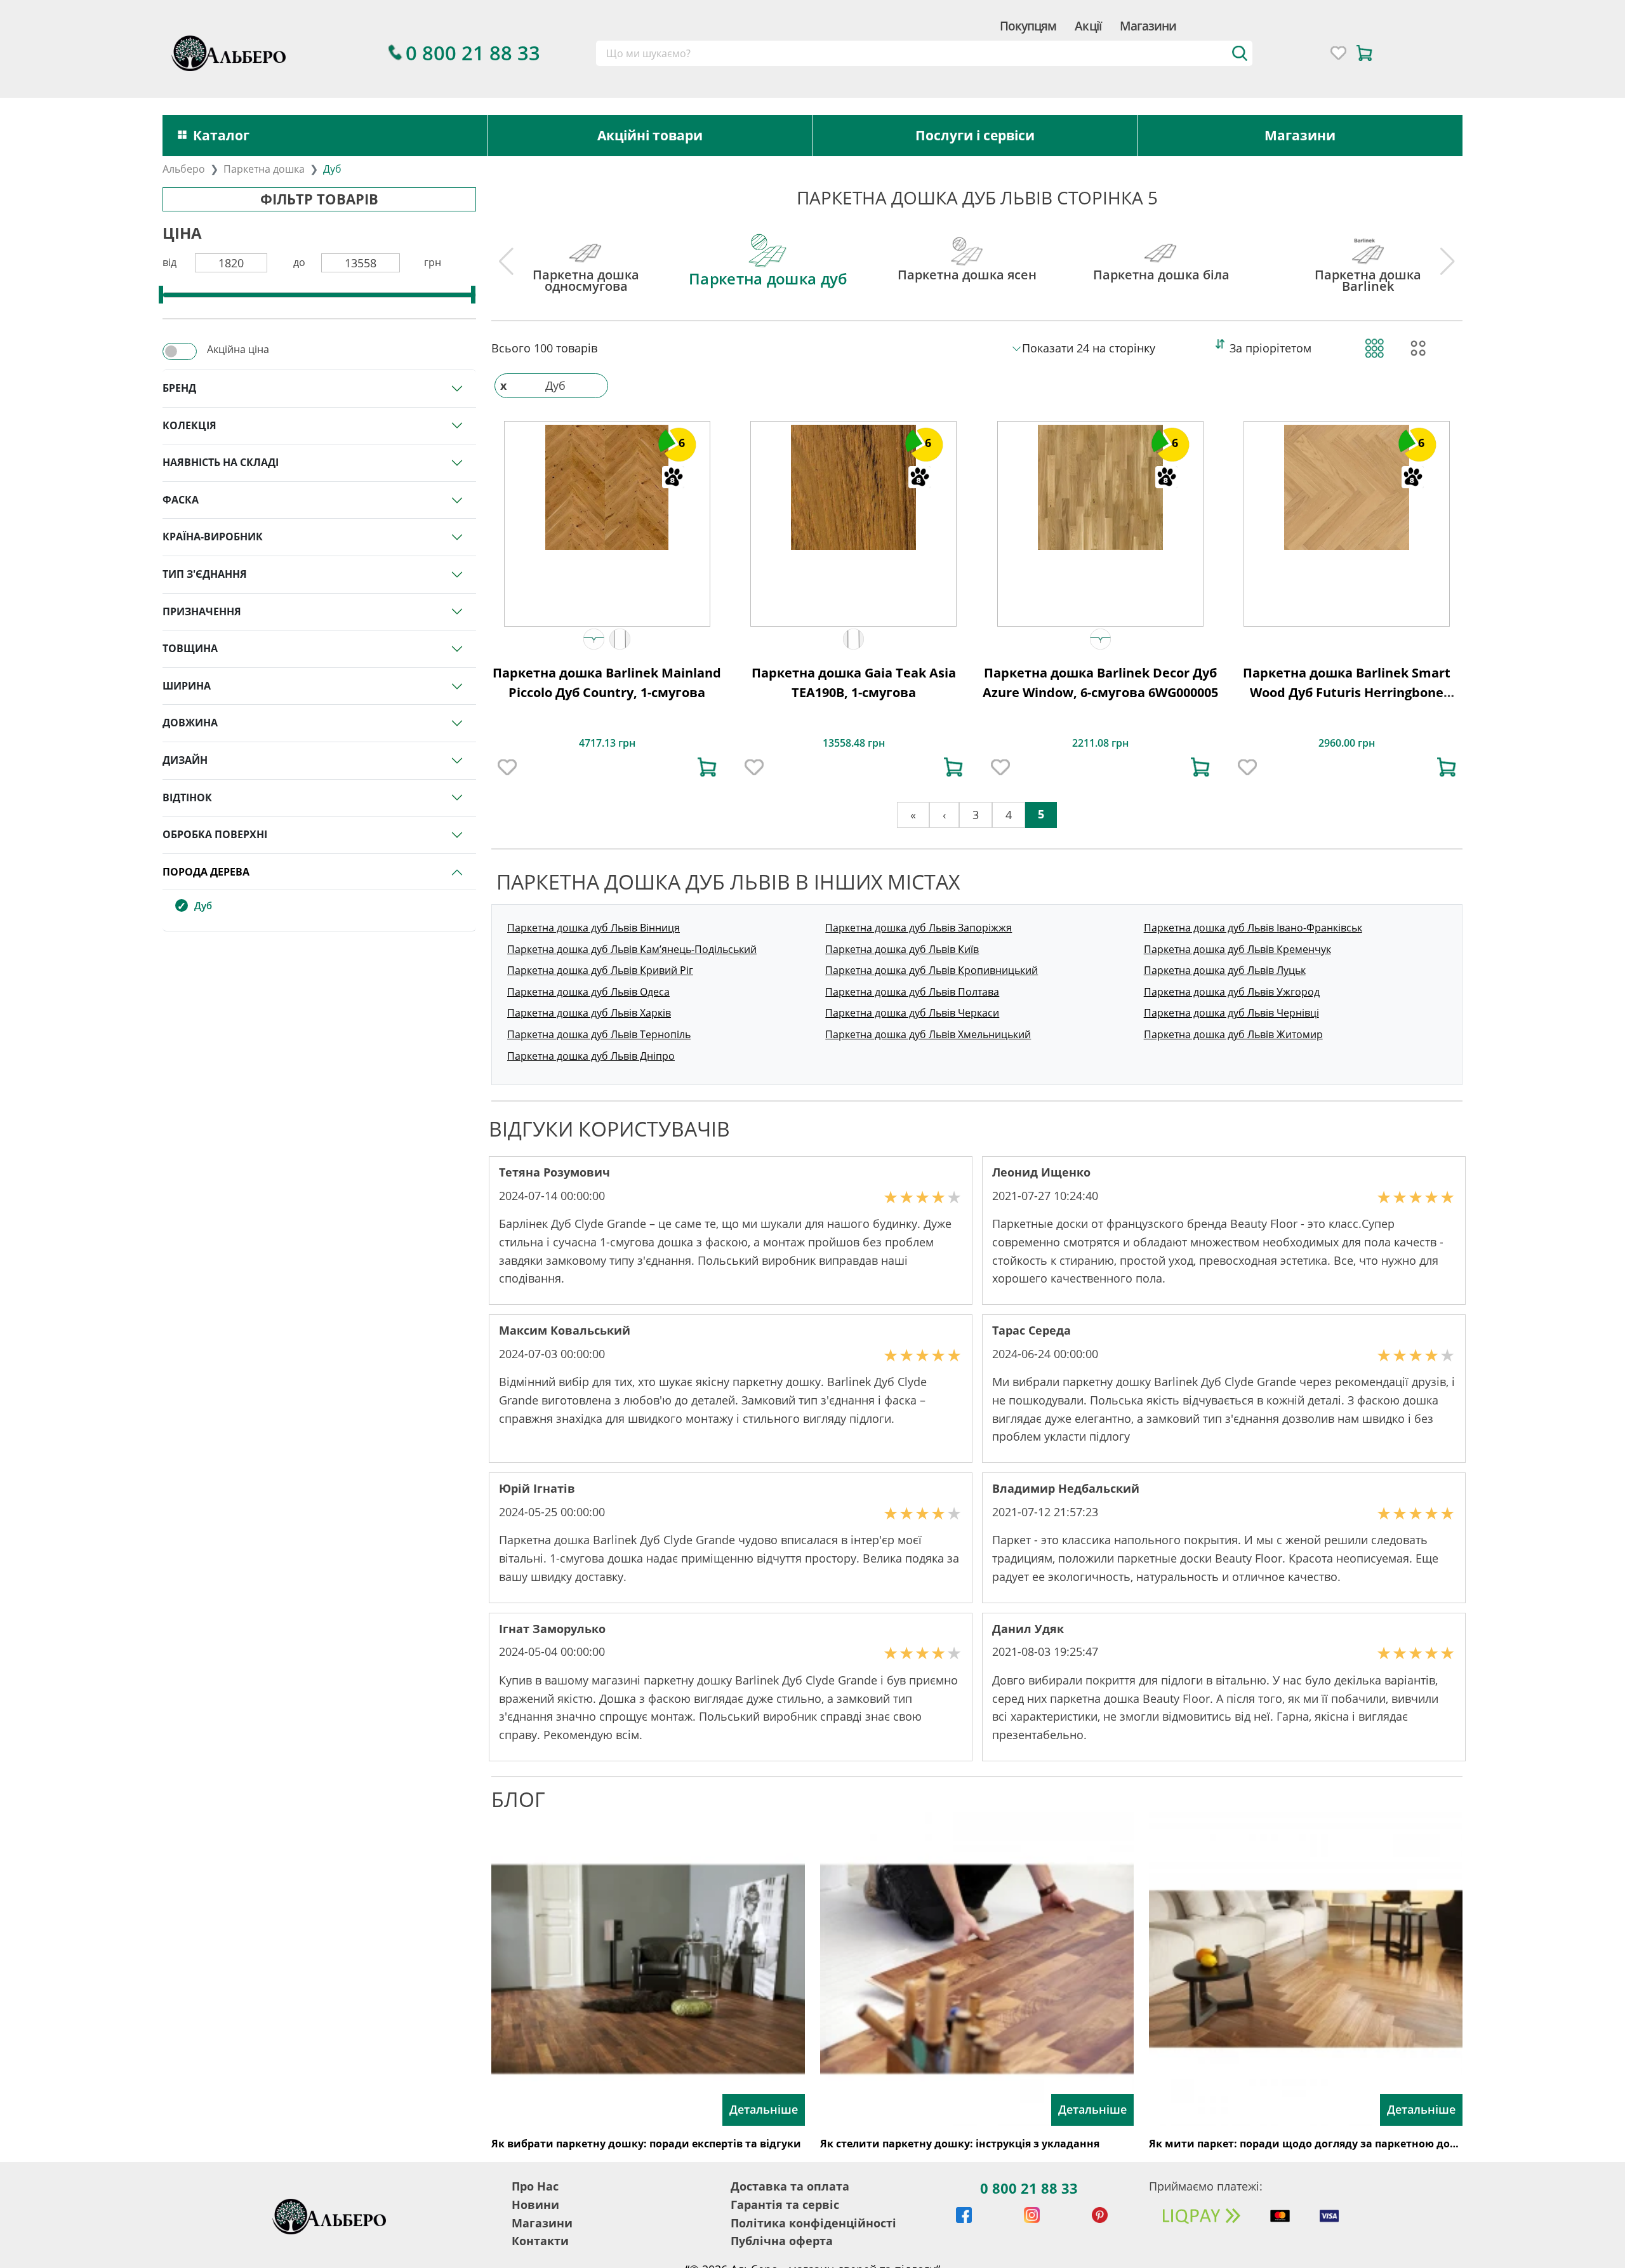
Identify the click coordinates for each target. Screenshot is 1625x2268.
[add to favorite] (507, 767)
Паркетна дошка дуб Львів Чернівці (1231, 1013)
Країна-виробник (213, 537)
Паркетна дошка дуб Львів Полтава (912, 992)
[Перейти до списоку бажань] (1338, 53)
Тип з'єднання (205, 574)
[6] (607, 486)
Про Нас (535, 2186)
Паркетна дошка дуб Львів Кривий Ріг (600, 970)
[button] (594, 639)
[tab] (586, 254)
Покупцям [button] (1028, 26)
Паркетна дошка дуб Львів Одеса (588, 992)
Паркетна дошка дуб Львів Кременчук (1237, 949)
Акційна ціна (238, 349)
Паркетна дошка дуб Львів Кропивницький (932, 970)
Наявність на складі (221, 462)
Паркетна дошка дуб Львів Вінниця (594, 928)
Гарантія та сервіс (785, 2205)
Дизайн (185, 760)
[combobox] (925, 53)
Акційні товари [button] (650, 135)
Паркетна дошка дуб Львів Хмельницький (928, 1034)
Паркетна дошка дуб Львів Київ (902, 949)
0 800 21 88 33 (1029, 2188)
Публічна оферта (782, 2241)
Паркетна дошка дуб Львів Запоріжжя (919, 928)
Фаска (181, 500)
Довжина (190, 723)
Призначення (202, 611)
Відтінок (187, 797)
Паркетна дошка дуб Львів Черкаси (912, 1013)
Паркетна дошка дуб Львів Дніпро (591, 1056)
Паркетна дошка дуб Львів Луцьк (1225, 970)
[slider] (161, 295)
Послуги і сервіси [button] (975, 135)
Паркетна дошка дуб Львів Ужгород (1232, 992)
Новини (535, 2205)
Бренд (179, 388)
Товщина (190, 648)
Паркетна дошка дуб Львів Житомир (1233, 1034)
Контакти (540, 2241)
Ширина (187, 686)
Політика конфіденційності (813, 2223)
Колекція (189, 425)
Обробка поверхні (215, 834)
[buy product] (707, 767)
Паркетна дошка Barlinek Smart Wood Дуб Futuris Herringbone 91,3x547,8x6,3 (1347, 693)
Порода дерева (206, 872)
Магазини (1148, 26)
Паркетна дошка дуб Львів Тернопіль (599, 1034)
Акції (1088, 26)
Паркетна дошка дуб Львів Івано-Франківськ (1253, 928)
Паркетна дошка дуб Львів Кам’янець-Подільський (632, 949)
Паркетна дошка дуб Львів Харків (589, 1013)
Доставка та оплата (790, 2186)
